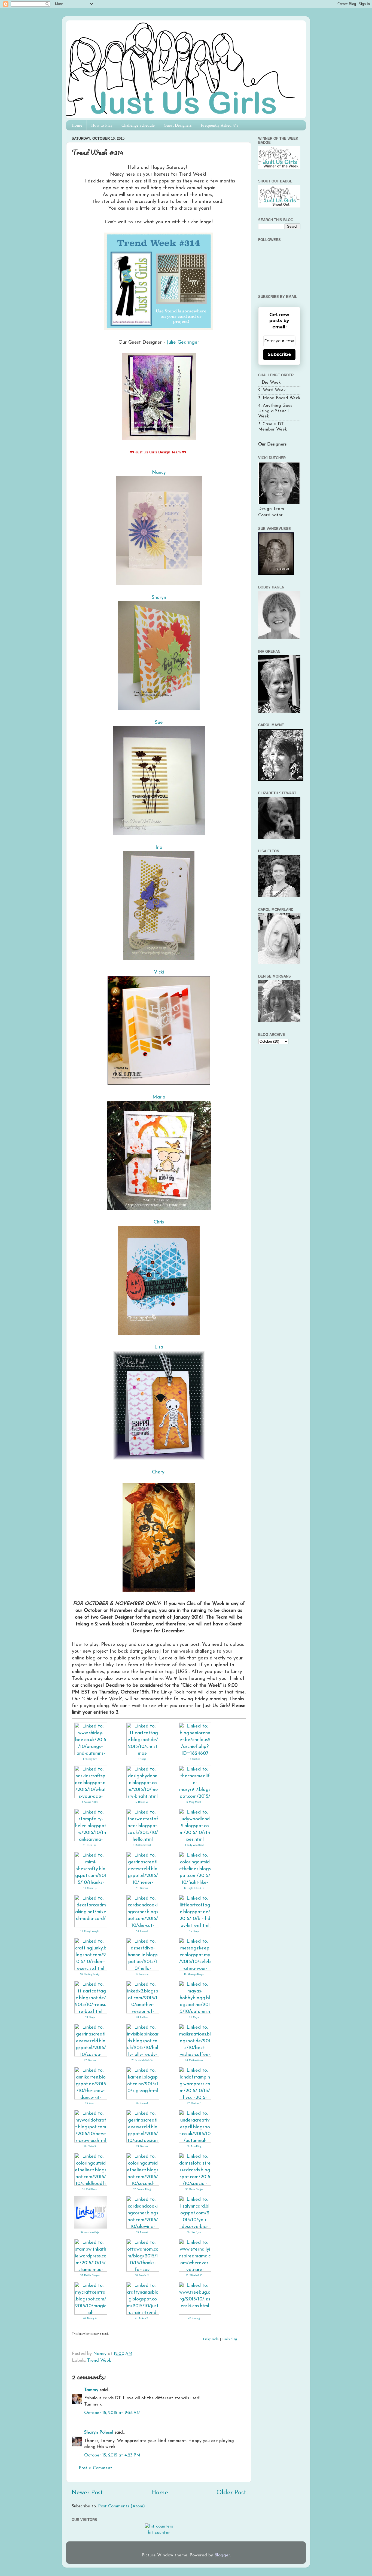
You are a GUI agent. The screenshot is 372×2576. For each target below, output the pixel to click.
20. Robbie (142, 2017)
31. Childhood (90, 2189)
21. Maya (194, 2017)
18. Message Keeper (194, 1974)
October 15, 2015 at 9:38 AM (112, 2413)
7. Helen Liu (90, 1845)
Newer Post (87, 2493)
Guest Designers (178, 125)
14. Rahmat (142, 1931)
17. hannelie (142, 1974)
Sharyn (159, 598)
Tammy (91, 2390)
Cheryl (159, 1472)
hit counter (159, 2533)
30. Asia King (194, 2146)
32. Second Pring (142, 2189)
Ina (159, 848)
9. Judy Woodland (194, 1845)
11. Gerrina (142, 1888)
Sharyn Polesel (99, 2432)
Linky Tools (211, 2339)
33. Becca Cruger (194, 2189)
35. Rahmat (142, 2232)
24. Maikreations (194, 2060)
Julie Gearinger (182, 342)
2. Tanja (142, 1759)
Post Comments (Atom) (121, 2506)
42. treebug (194, 2318)
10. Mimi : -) (90, 1888)
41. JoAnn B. (142, 2318)
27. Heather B (194, 2103)
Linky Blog (230, 2339)
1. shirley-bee (90, 1759)
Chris (159, 1222)
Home (77, 125)
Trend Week (99, 2361)
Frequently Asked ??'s (219, 125)
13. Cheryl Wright (90, 1931)
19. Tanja (90, 2017)
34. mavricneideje (90, 2232)
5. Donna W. (142, 1802)
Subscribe (279, 354)
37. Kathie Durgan (90, 2275)
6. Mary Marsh (194, 1802)
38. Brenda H (142, 2275)
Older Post (231, 2493)
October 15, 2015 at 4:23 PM (112, 2455)
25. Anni (90, 2103)
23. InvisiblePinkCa (142, 2060)
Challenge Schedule (138, 125)
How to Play (102, 125)
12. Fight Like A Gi (194, 1888)
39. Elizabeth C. (194, 2275)
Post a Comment (95, 2468)
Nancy (159, 473)
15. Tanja (194, 1931)
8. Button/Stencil (142, 1845)
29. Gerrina (142, 2146)
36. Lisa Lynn (194, 2232)
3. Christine (194, 1759)
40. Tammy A (90, 2318)
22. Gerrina (90, 2060)
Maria (159, 1097)
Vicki (159, 972)
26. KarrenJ (142, 2103)
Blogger (222, 2555)
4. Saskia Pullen (90, 1802)
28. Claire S (90, 2146)
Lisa (159, 1347)
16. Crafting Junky (90, 1974)
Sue (159, 723)
